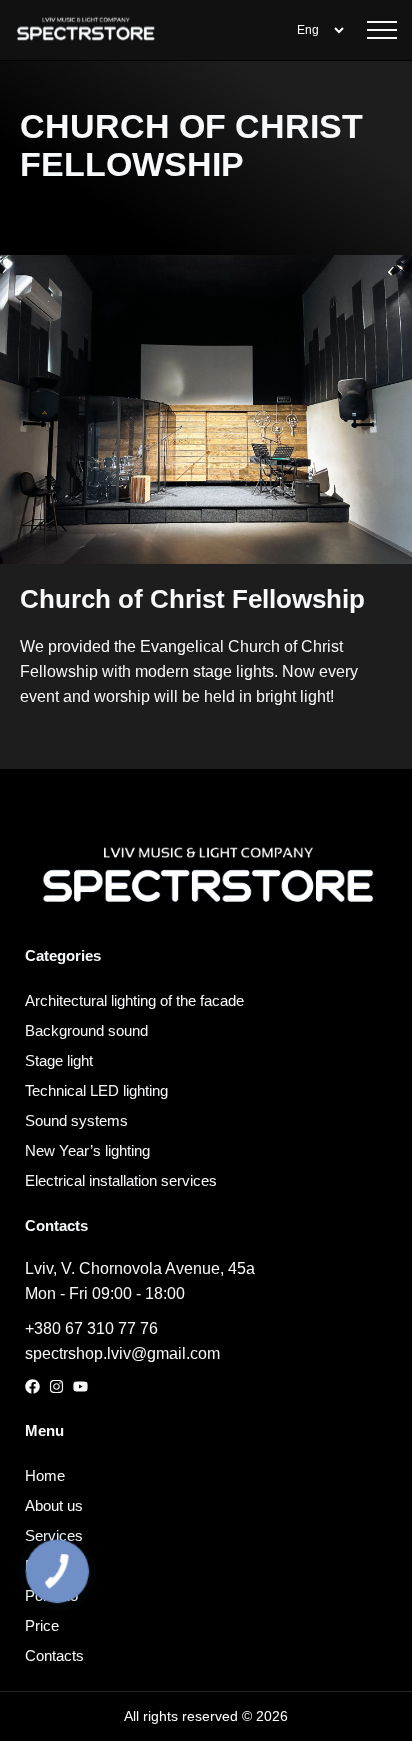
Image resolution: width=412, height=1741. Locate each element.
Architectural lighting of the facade (134, 1000)
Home (45, 1475)
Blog (39, 1565)
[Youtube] (80, 1386)
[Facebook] (32, 1386)
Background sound (86, 1030)
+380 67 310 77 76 (91, 1328)
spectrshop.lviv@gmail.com (122, 1353)
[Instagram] (56, 1386)
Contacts (54, 1655)
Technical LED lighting (96, 1090)
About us (54, 1505)
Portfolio (51, 1595)
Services (54, 1535)
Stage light (59, 1060)
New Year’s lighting (87, 1150)
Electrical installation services (121, 1180)
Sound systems (76, 1120)
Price (42, 1625)
